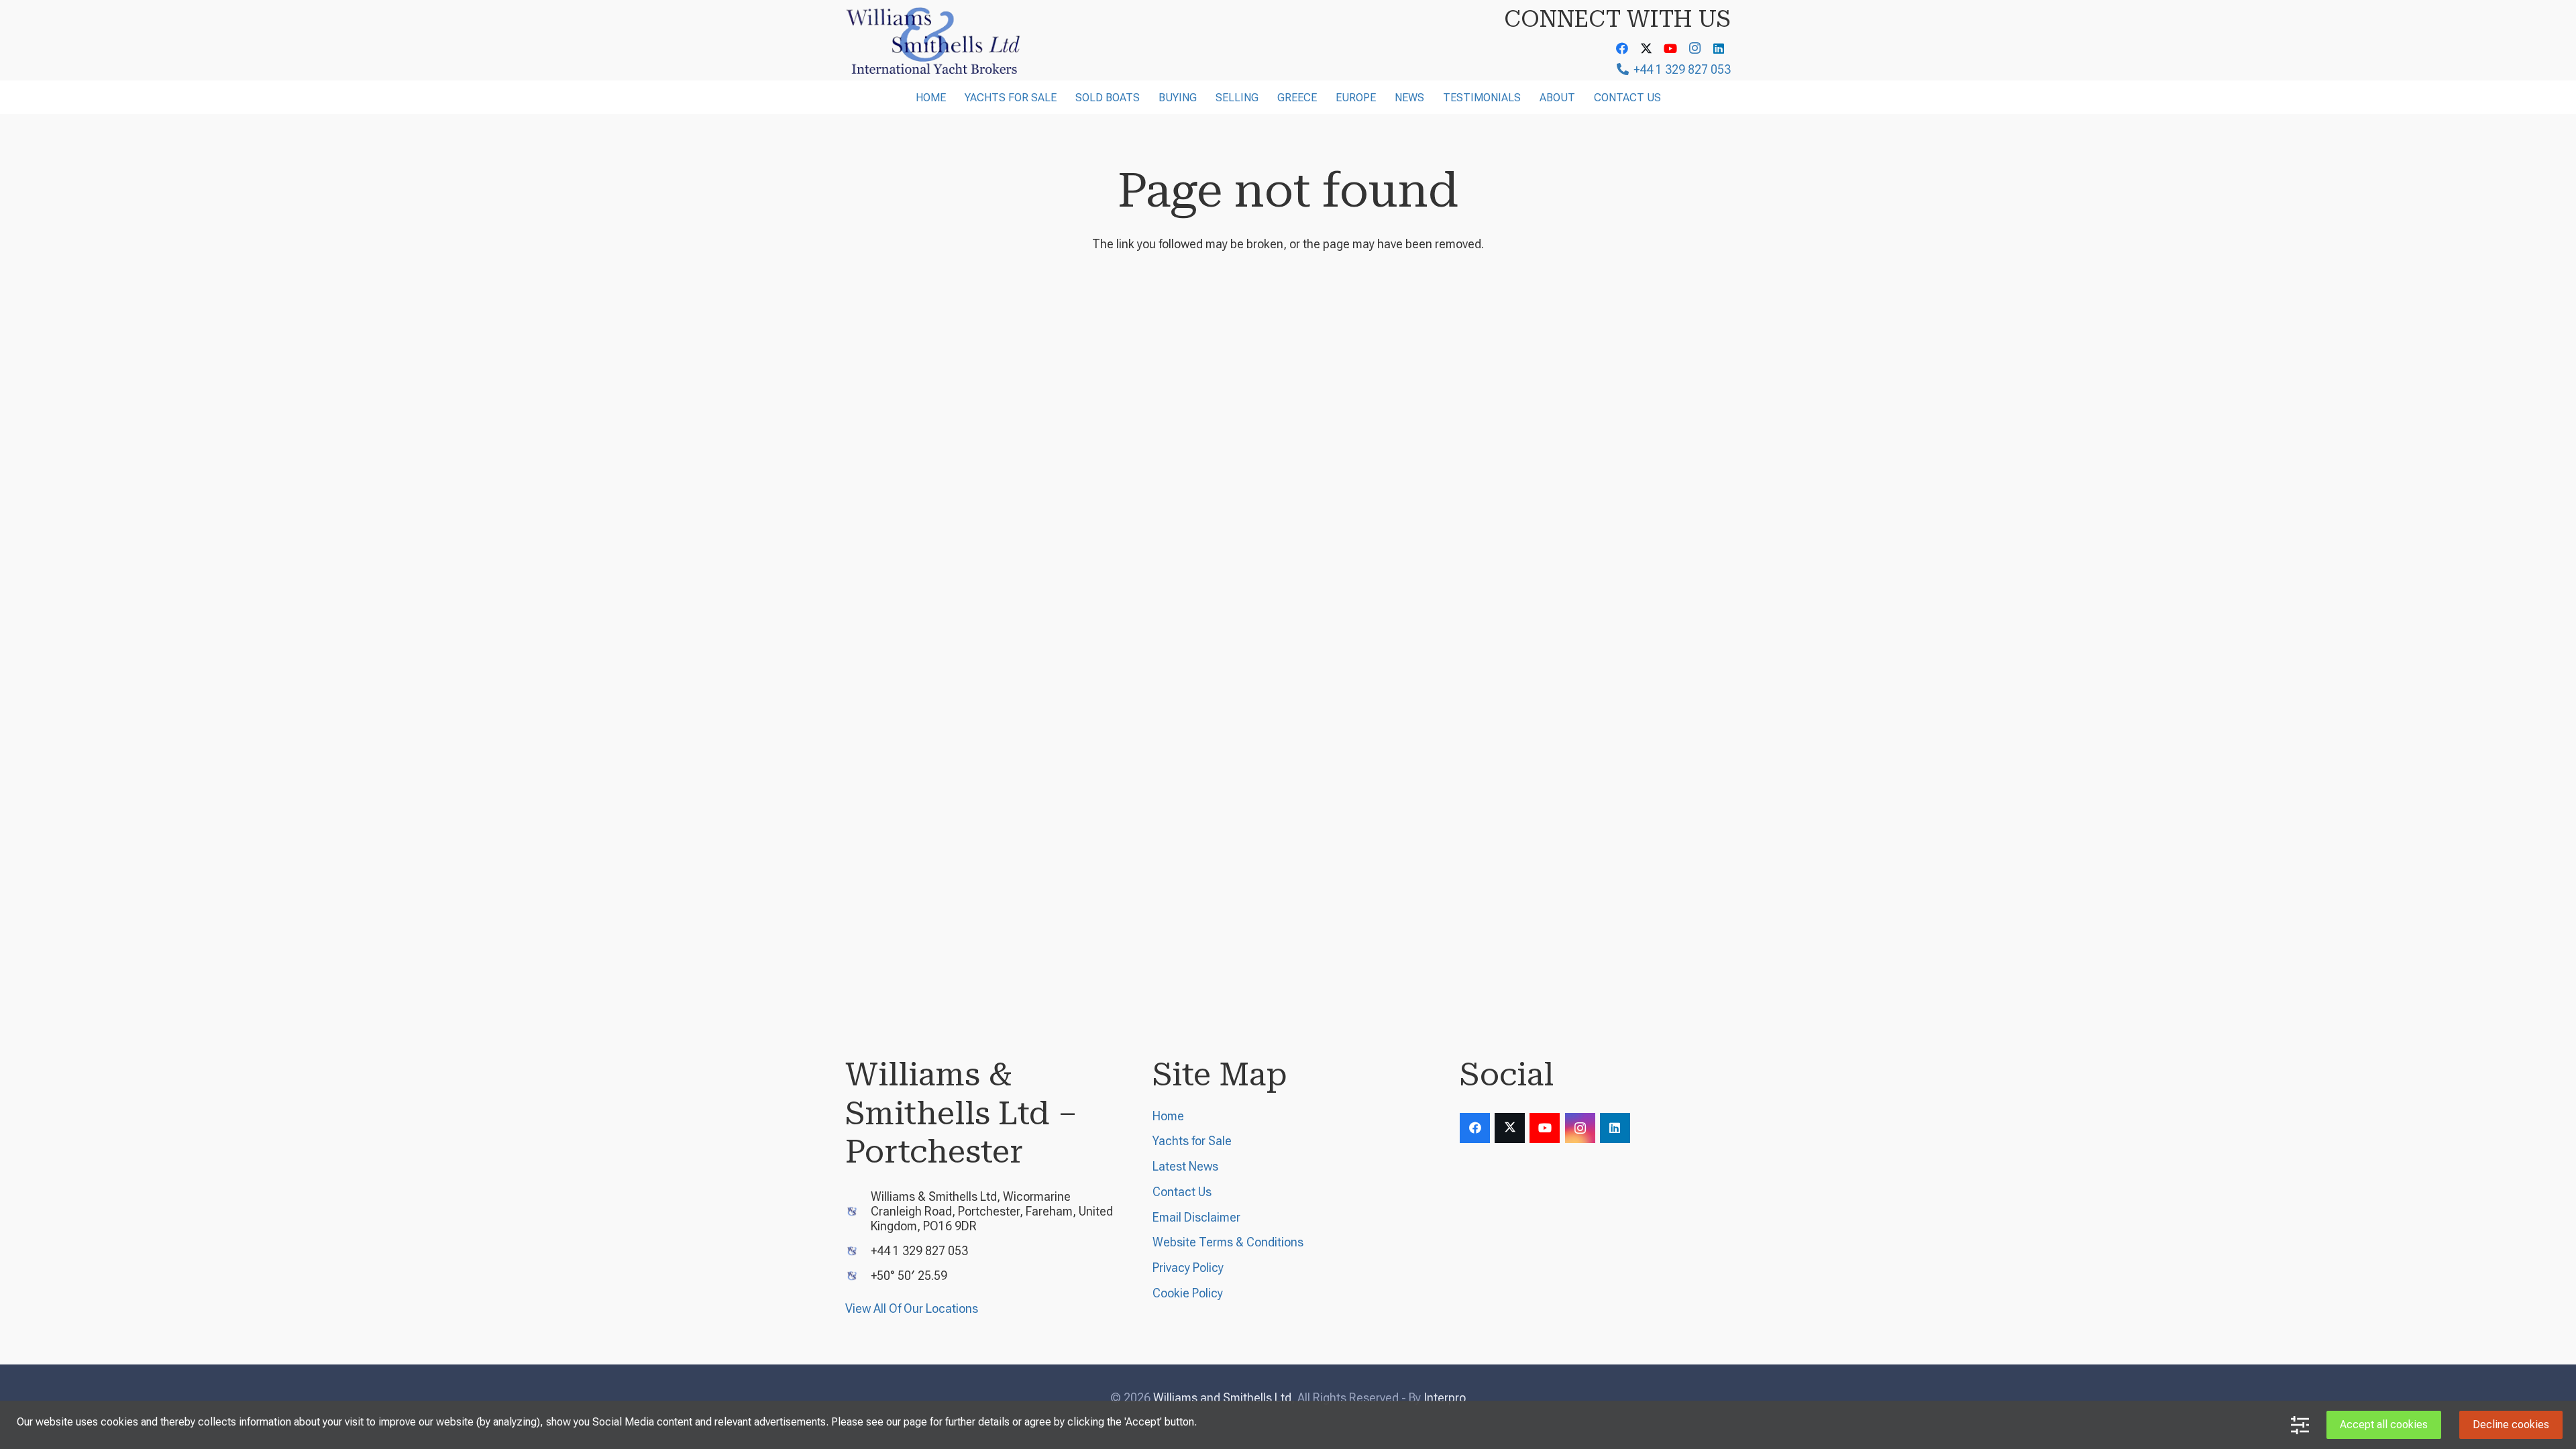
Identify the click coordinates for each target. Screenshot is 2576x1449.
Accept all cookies (2384, 1425)
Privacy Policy (1188, 1268)
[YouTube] (1670, 48)
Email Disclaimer (1196, 1217)
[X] (1646, 48)
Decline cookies (2511, 1425)
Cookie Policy (1188, 1293)
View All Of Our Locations (912, 1308)
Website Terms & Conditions (1228, 1242)
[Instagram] (1695, 48)
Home (1168, 1116)
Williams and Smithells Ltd (1222, 1398)
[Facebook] (1622, 48)
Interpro (1445, 1398)
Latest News (1185, 1166)
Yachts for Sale (1192, 1141)
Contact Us (1182, 1192)
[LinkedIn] (1719, 48)
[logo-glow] (934, 40)
